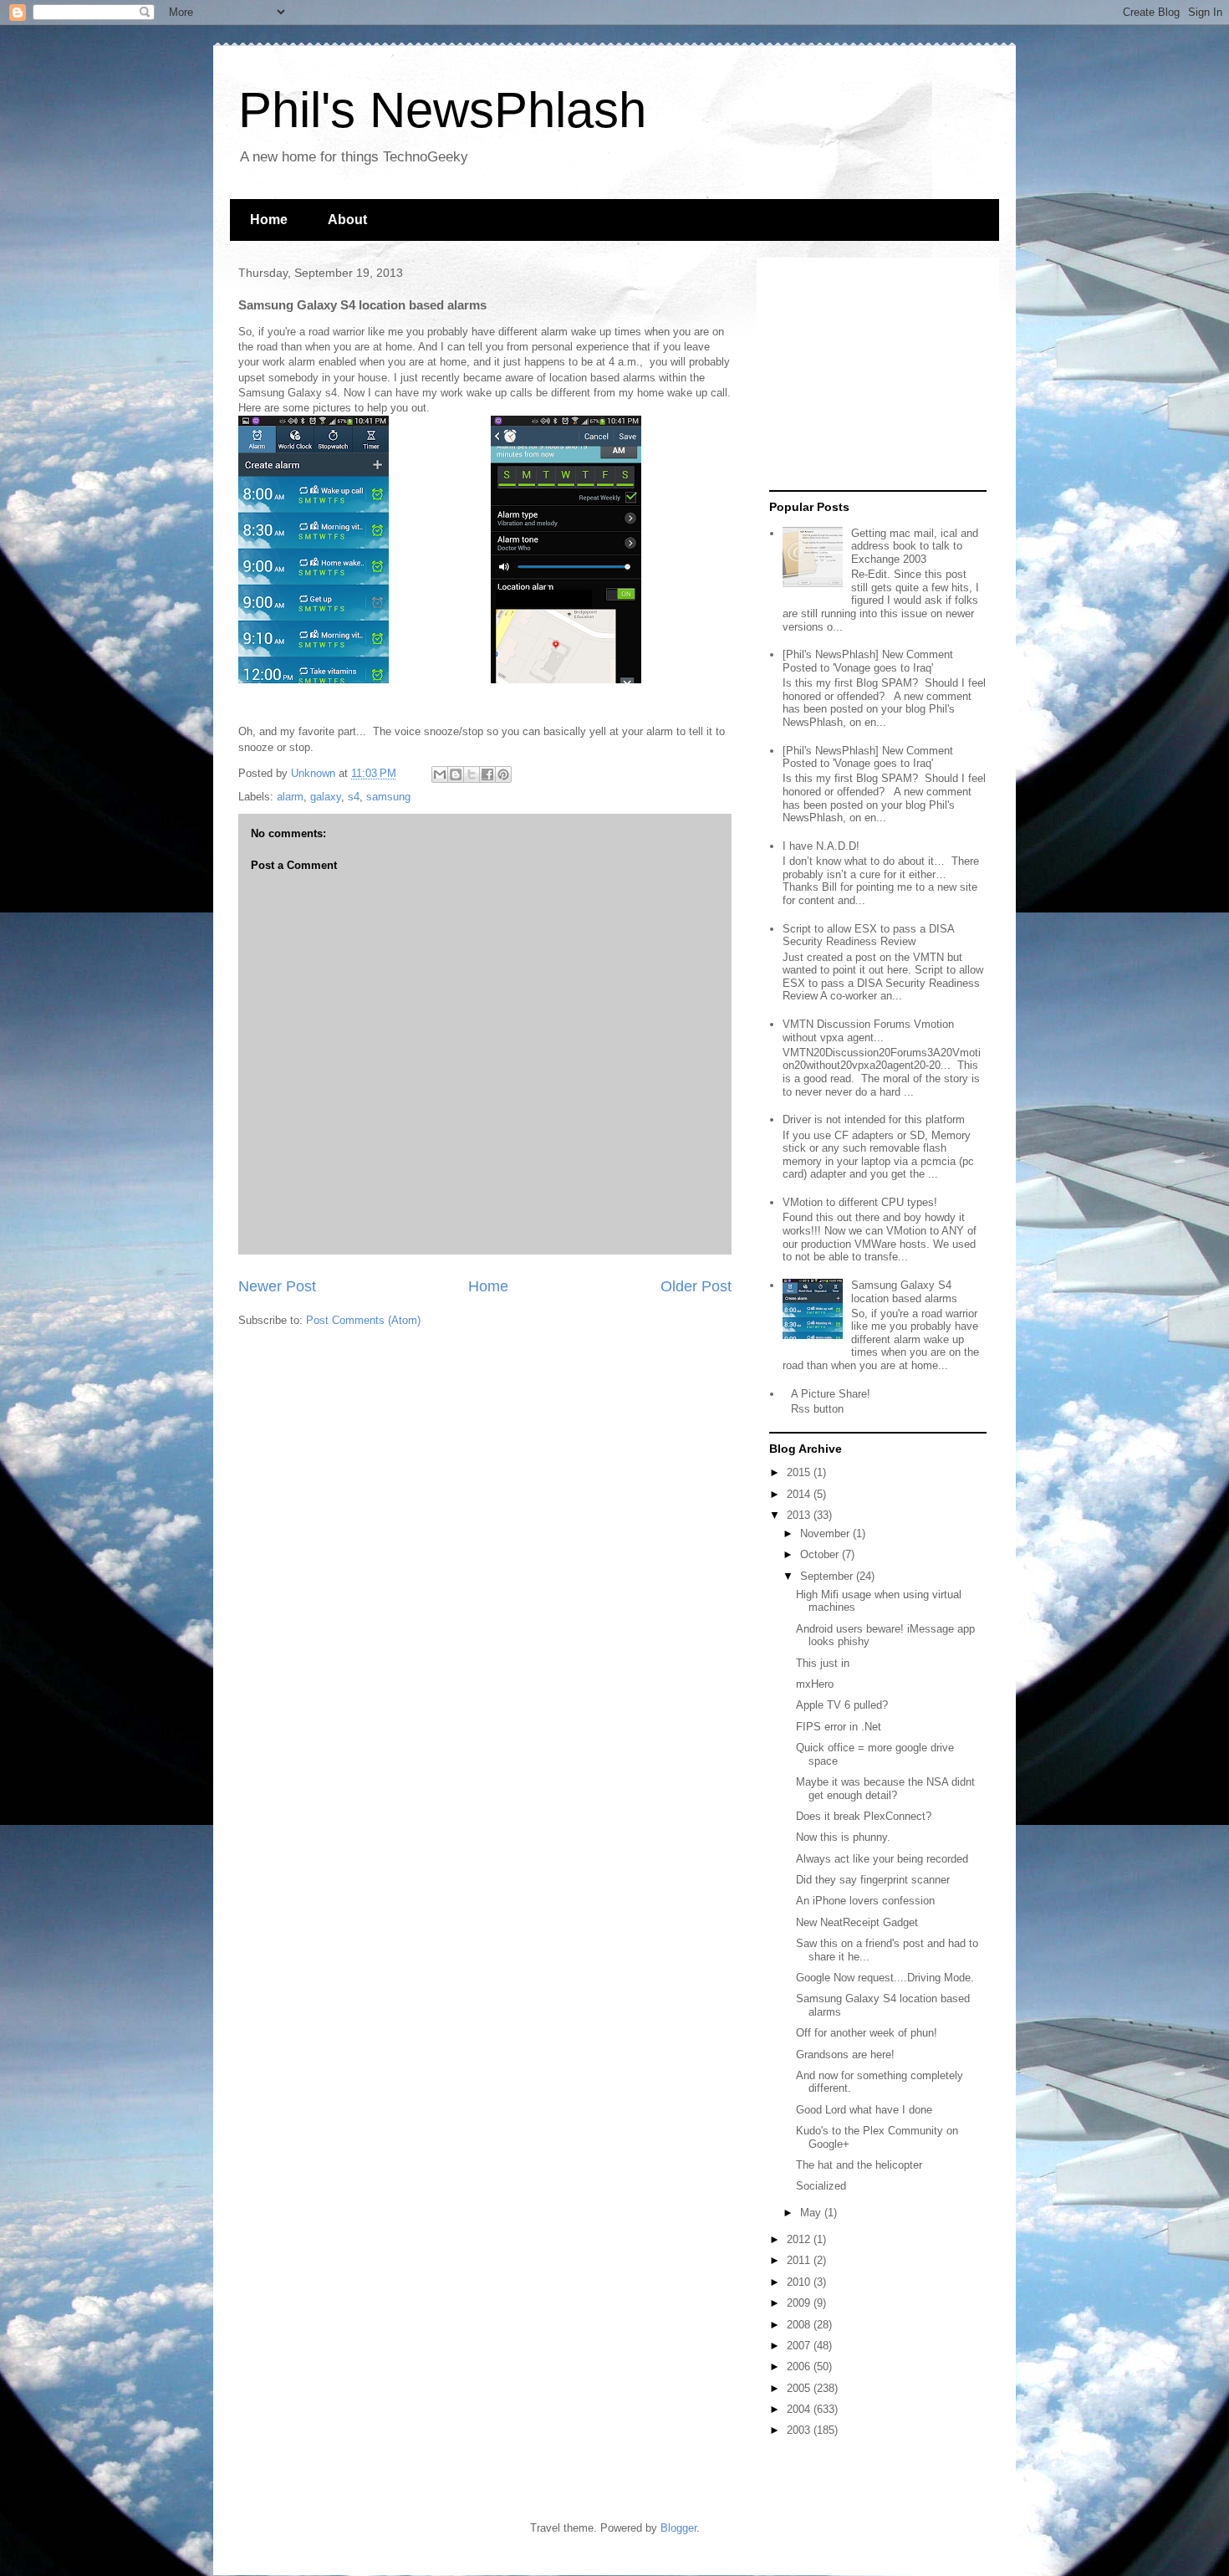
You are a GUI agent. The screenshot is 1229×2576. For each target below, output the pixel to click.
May (812, 2213)
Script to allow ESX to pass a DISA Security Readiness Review (868, 935)
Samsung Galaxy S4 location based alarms (904, 1292)
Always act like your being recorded (882, 1859)
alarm (290, 797)
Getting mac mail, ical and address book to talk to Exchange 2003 (915, 546)
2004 (800, 2409)
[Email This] (440, 774)
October (821, 1554)
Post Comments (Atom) (363, 1320)
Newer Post (277, 1286)
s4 (354, 797)
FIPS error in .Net (839, 1727)
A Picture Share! (831, 1394)
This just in (823, 1663)
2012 (800, 2239)
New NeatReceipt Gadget (857, 1922)
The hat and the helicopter (859, 2165)
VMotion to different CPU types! (860, 1202)
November (826, 1533)
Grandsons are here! (845, 2055)
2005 (800, 2388)
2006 (800, 2366)
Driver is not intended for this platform (874, 1119)
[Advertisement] (874, 375)
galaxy (326, 797)
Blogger (678, 2528)
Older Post (696, 1286)
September (828, 1576)
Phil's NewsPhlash (442, 110)
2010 (800, 2282)
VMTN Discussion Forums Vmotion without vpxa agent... (868, 1031)
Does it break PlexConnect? (864, 1816)
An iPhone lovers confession (865, 1901)
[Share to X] (472, 774)
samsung (388, 797)
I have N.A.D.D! (821, 846)
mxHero (815, 1684)
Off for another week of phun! (867, 2033)
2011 (800, 2260)
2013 (800, 1515)
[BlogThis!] (456, 774)
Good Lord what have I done (864, 2110)
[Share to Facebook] (487, 774)
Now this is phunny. (843, 1837)
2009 (800, 2303)
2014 (800, 1494)
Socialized (821, 2186)
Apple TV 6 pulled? (842, 1705)
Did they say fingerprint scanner (873, 1880)
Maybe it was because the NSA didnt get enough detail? (885, 1789)
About (347, 220)
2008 (800, 2325)
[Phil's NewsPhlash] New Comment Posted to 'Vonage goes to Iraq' (868, 661)
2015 (800, 1472)
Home (269, 220)
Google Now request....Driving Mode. (885, 1978)
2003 (800, 2430)
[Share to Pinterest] (503, 774)
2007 (800, 2346)
